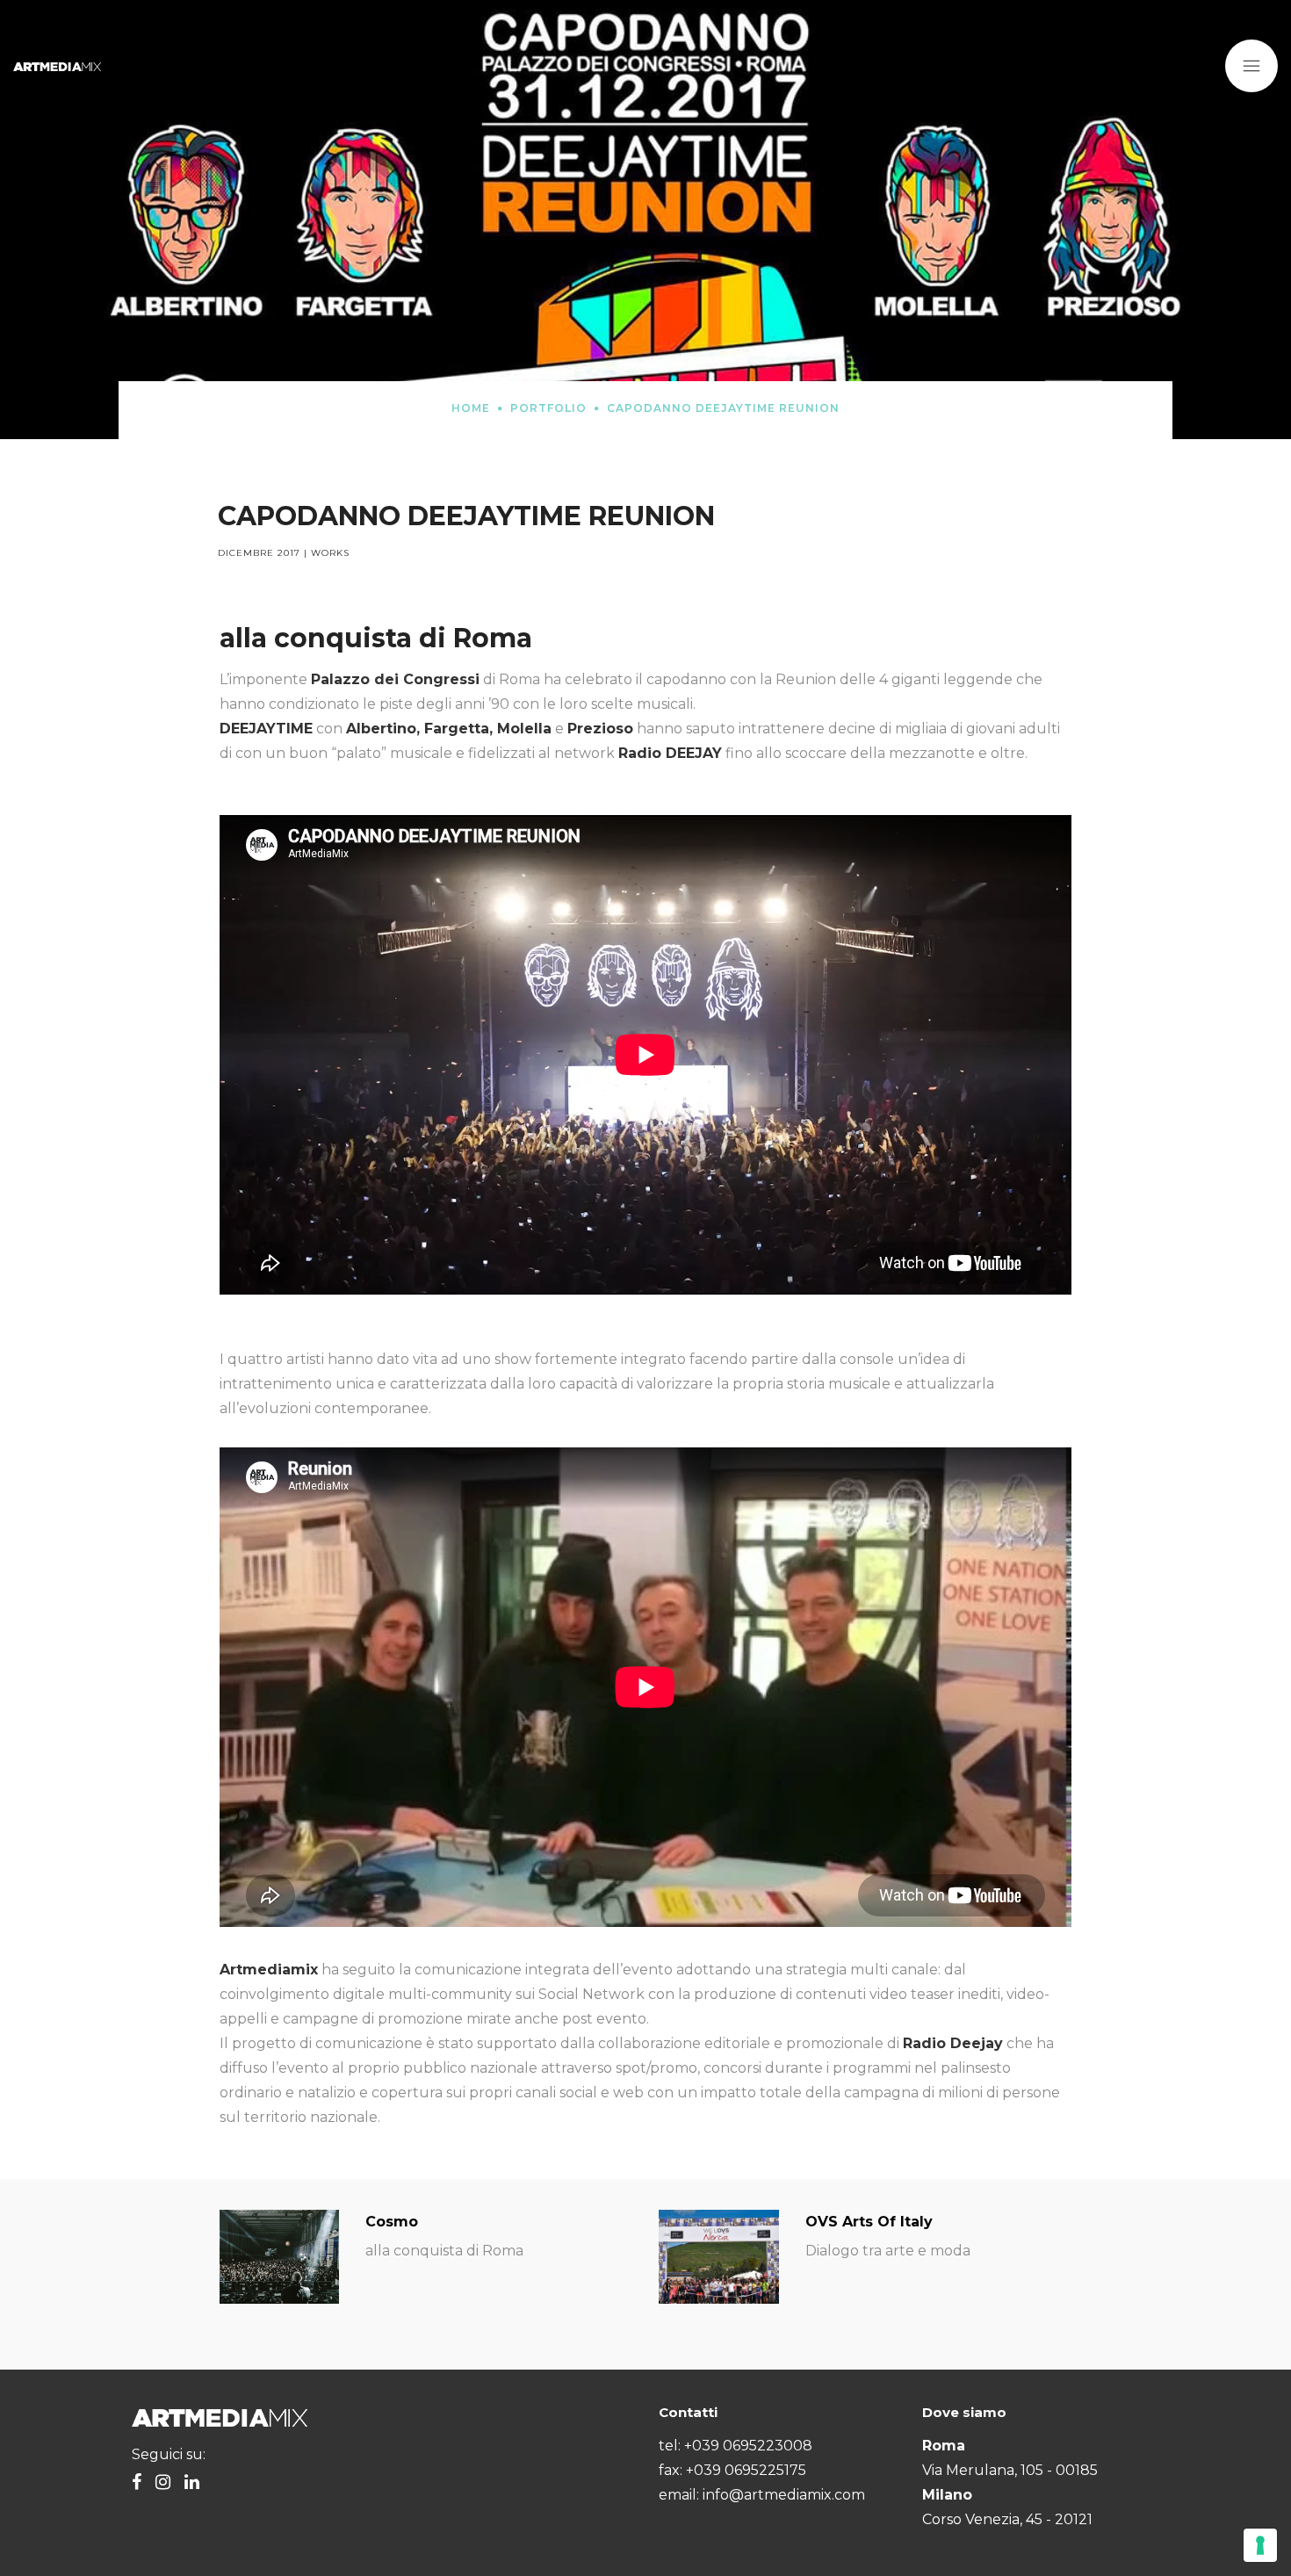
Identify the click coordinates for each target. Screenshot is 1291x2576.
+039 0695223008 (748, 2446)
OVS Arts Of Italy (869, 2222)
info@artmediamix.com (784, 2495)
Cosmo (392, 2222)
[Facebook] (137, 2483)
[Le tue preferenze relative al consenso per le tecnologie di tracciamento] (1260, 2545)
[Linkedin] (192, 2483)
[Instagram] (163, 2483)
